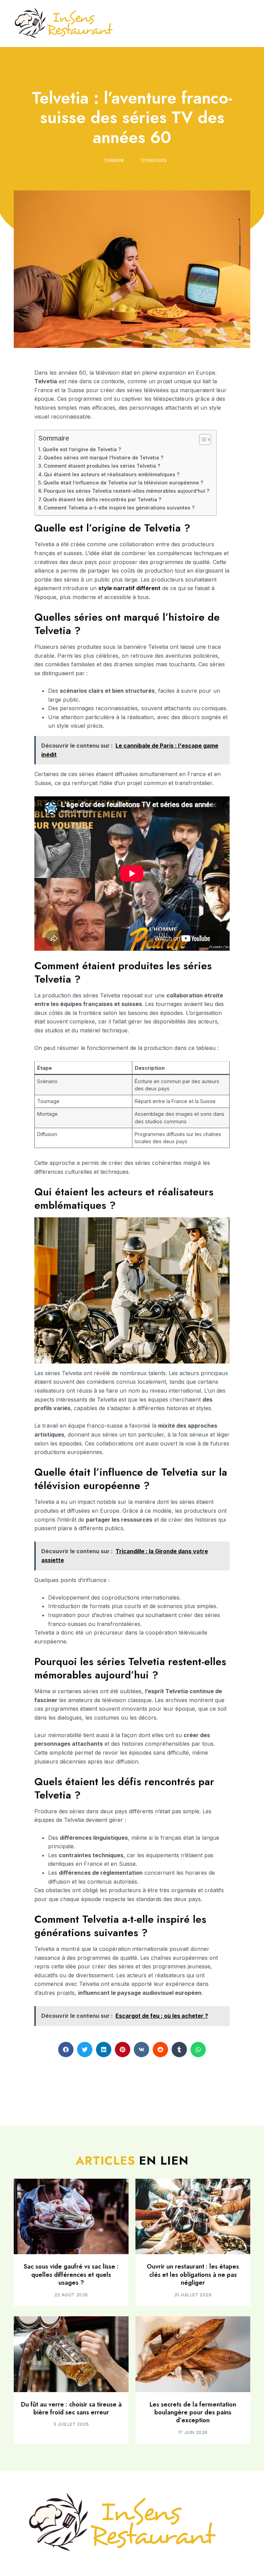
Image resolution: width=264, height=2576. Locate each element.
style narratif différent (129, 588)
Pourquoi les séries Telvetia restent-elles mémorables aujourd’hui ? (126, 491)
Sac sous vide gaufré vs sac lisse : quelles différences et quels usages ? (71, 2275)
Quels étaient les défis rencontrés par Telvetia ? (102, 499)
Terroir (114, 160)
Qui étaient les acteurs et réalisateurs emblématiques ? (112, 474)
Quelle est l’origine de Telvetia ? (82, 449)
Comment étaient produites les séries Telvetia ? (102, 466)
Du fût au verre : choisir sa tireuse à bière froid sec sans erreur (71, 2408)
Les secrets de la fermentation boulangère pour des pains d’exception (193, 2413)
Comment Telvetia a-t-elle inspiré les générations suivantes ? (119, 508)
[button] (66, 2050)
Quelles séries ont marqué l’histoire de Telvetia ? (103, 458)
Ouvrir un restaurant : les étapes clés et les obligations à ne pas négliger (193, 2275)
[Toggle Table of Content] (202, 440)
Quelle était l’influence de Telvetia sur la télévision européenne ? (123, 483)
